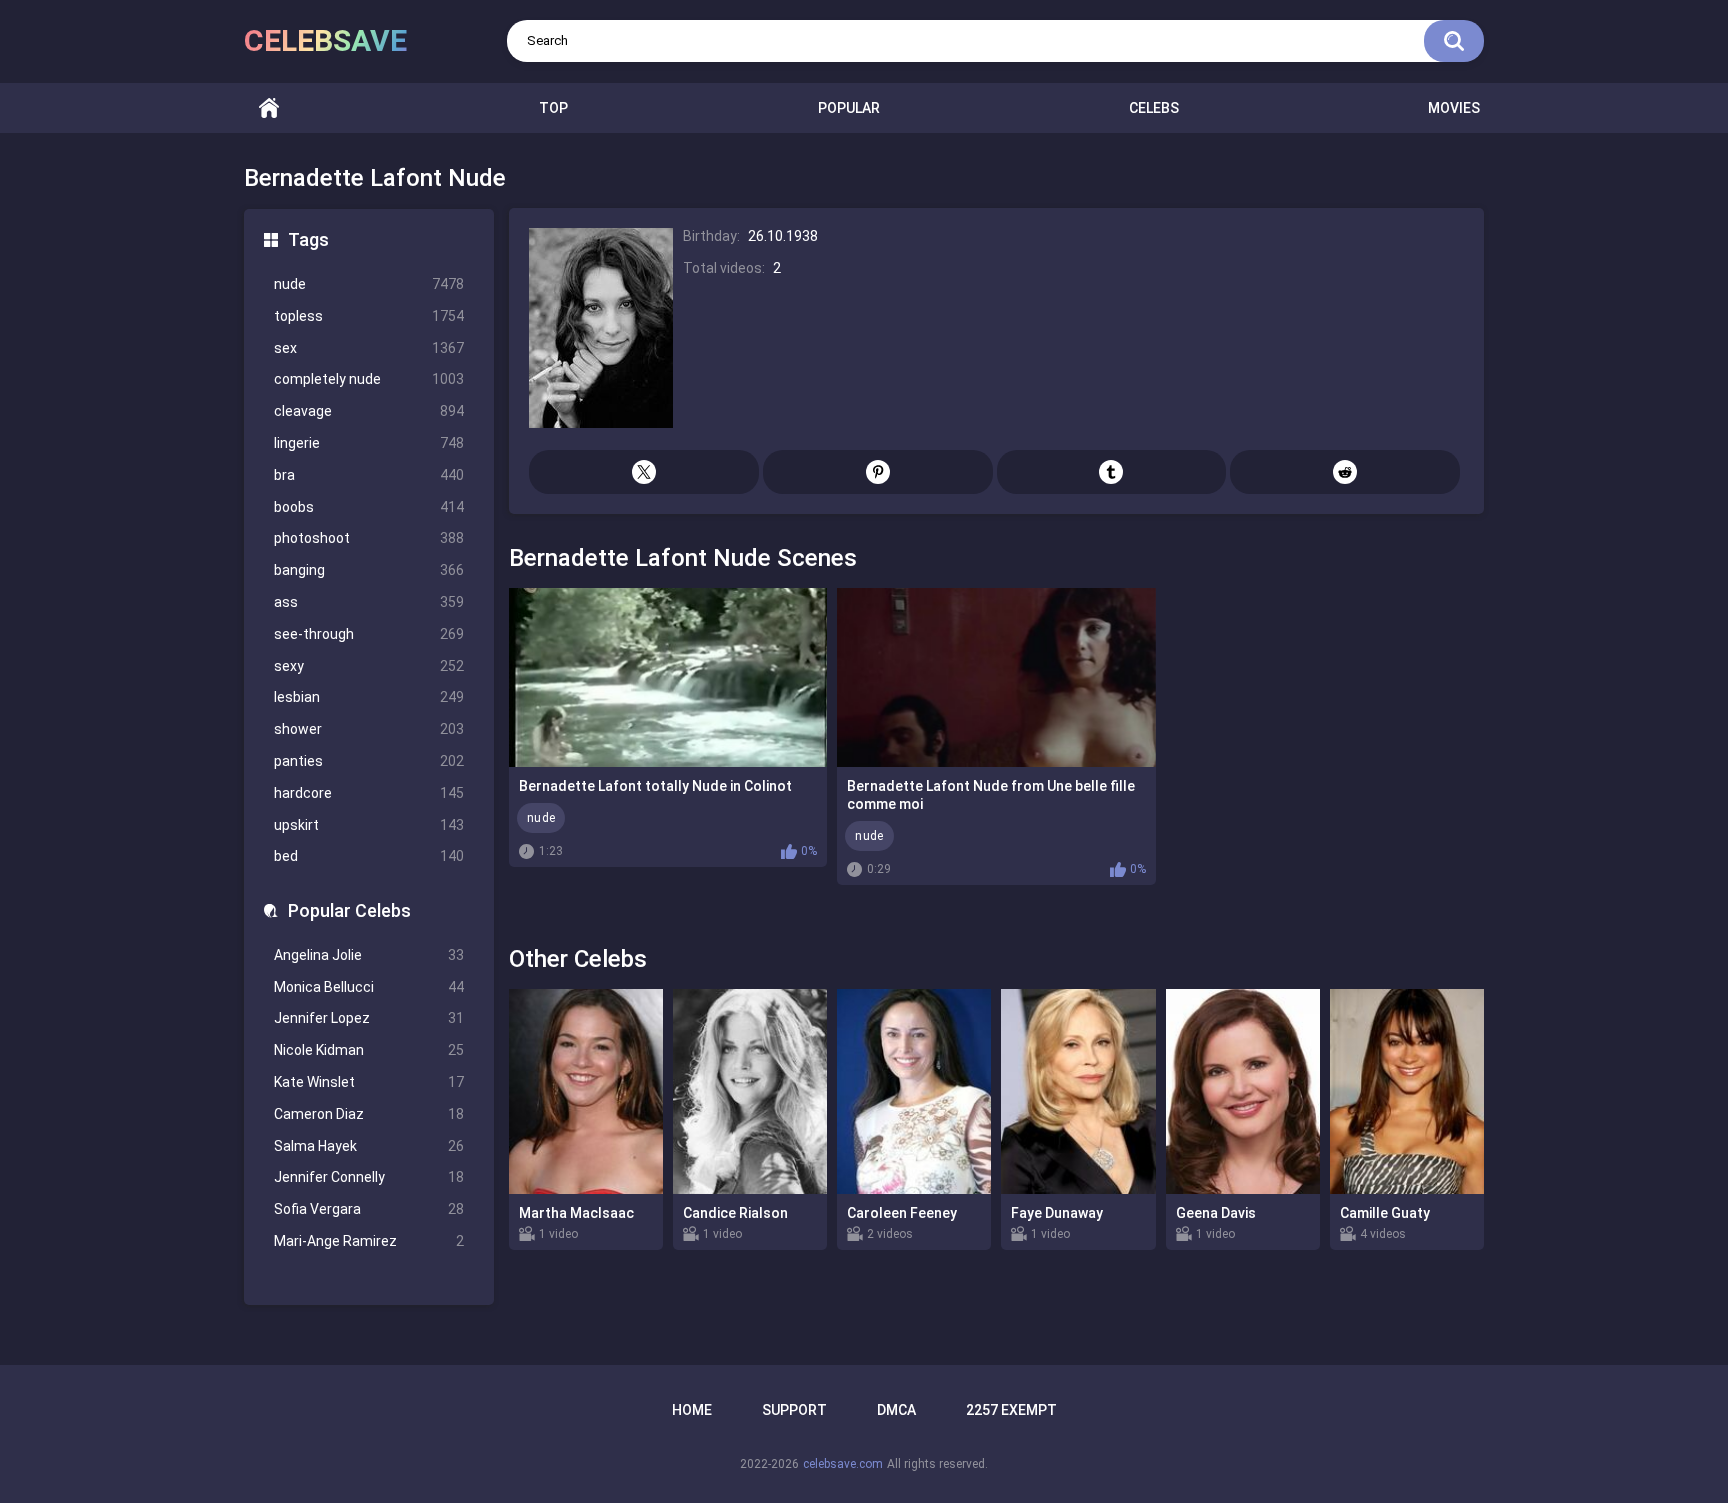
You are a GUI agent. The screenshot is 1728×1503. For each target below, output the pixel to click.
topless (369, 316)
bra (369, 475)
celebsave (325, 40)
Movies (1454, 108)
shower (369, 729)
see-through (369, 634)
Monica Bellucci (369, 987)
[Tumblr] (1112, 472)
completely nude (369, 379)
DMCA (896, 1410)
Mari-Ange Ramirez (369, 1241)
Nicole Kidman (369, 1050)
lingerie (369, 443)
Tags (308, 239)
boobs (369, 507)
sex (369, 348)
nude (369, 284)
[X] (644, 472)
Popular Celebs (349, 910)
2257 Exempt (1011, 1410)
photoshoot (369, 538)
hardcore (369, 793)
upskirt (369, 825)
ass (369, 602)
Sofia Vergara (369, 1209)
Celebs (1154, 108)
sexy (369, 666)
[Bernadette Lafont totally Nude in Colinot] (668, 677)
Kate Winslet (369, 1082)
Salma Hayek (369, 1146)
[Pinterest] (878, 472)
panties (369, 761)
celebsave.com (843, 1464)
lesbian (369, 697)
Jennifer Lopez (369, 1018)
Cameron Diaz (369, 1114)
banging (369, 570)
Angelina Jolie (369, 955)
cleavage (369, 411)
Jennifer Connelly (369, 1177)
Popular (849, 108)
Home (269, 108)
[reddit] (1345, 472)
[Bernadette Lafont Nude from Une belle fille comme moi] (996, 677)
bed (369, 856)
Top (553, 108)
